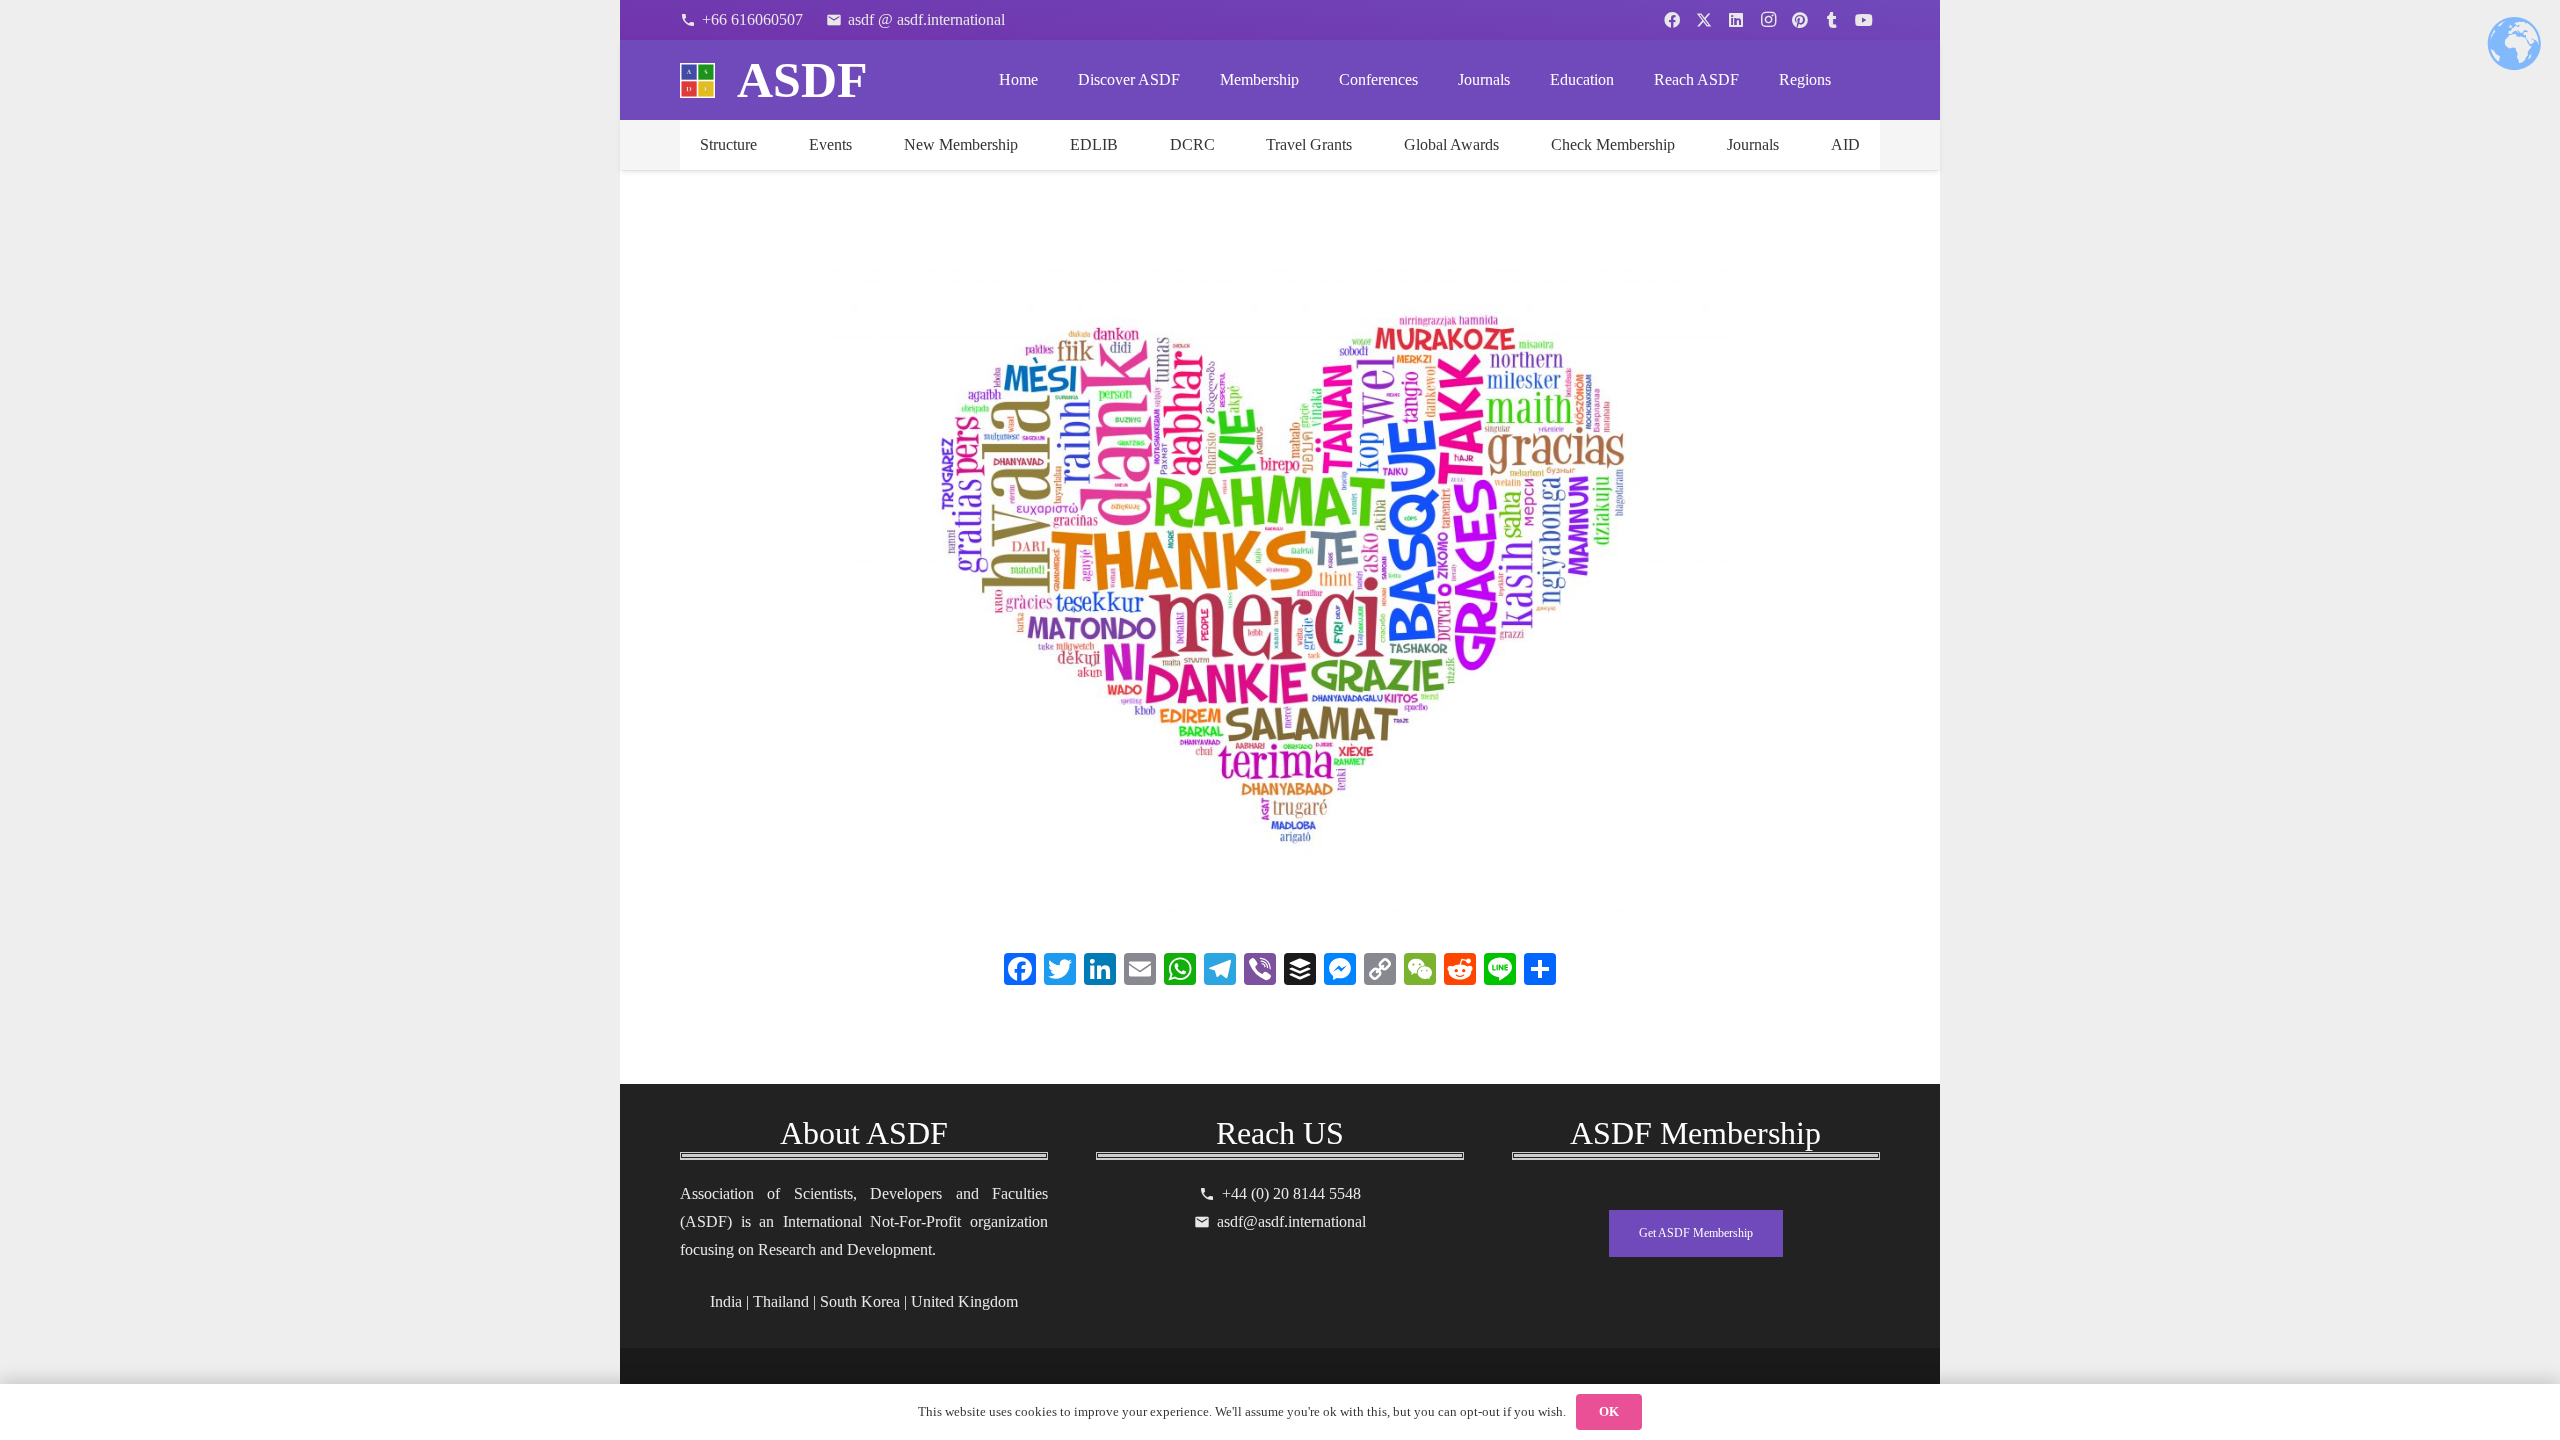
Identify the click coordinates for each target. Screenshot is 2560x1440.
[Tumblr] (1832, 20)
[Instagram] (1768, 20)
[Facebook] (1672, 20)
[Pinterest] (1800, 20)
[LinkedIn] (1736, 20)
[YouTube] (1864, 20)
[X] (1704, 20)
